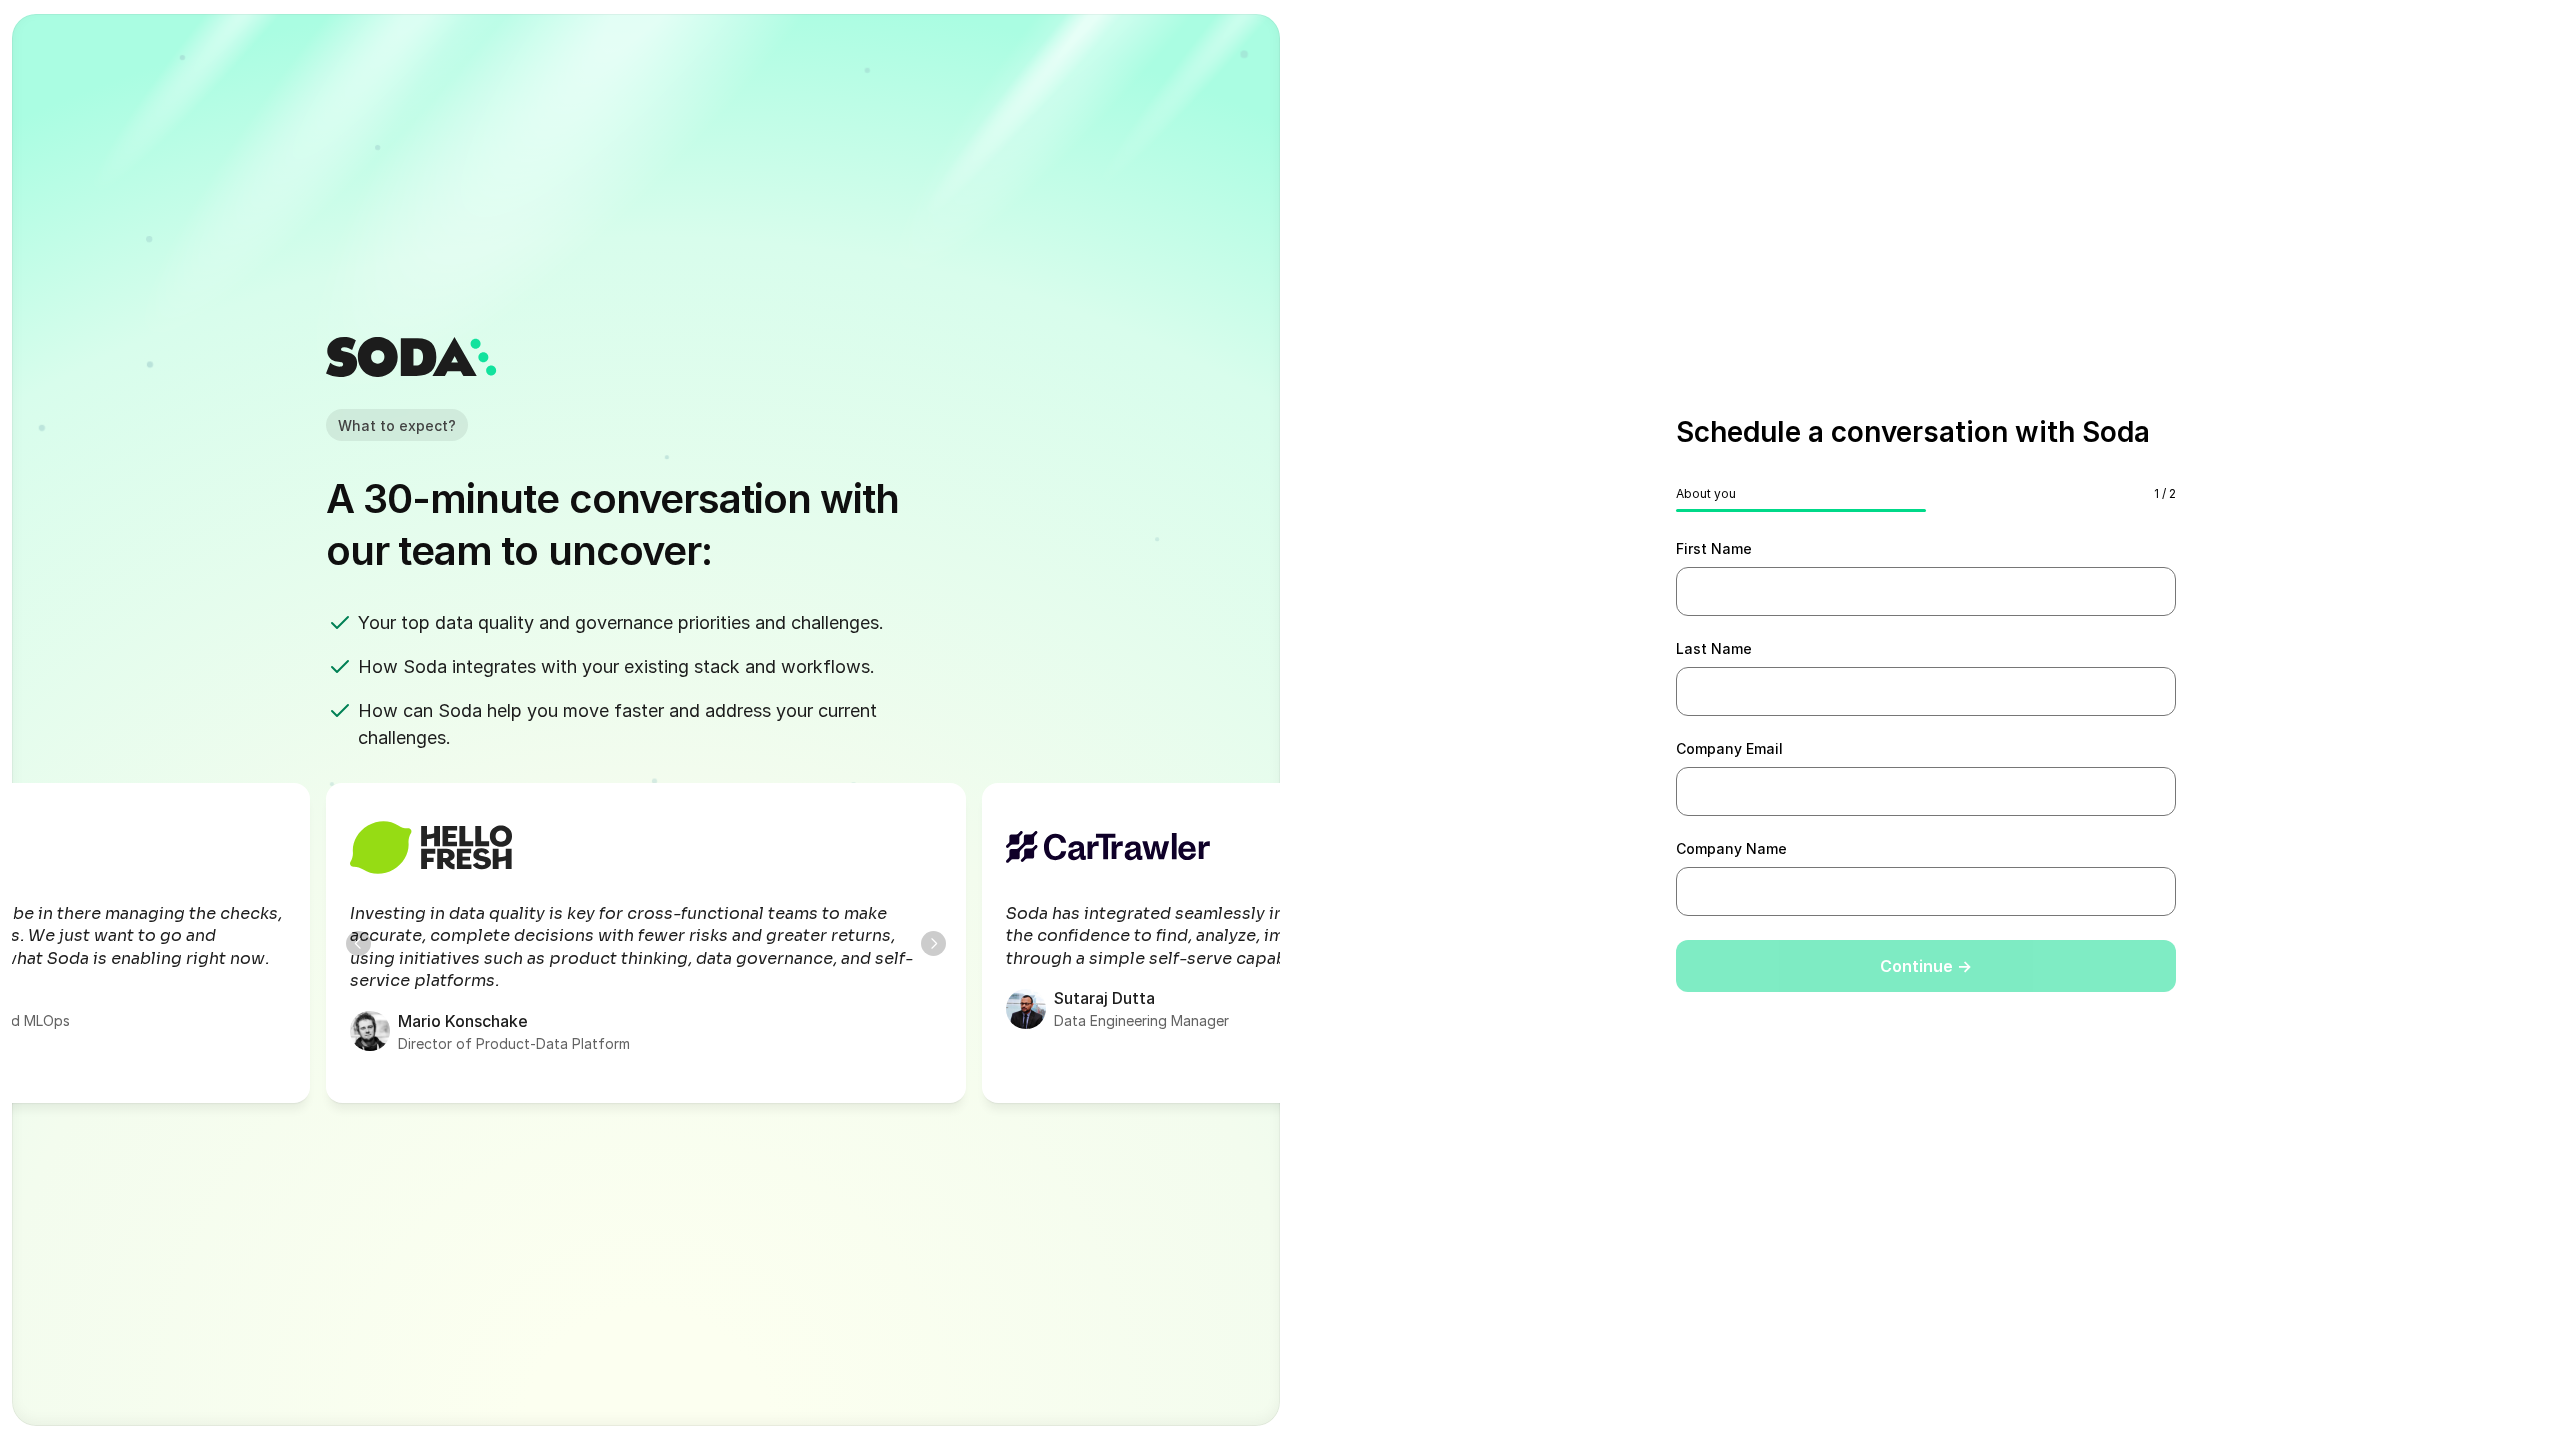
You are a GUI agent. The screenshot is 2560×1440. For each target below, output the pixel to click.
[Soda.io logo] (411, 357)
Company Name (1731, 848)
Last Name (1714, 648)
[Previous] (358, 943)
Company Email (1729, 748)
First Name (1714, 548)
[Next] (933, 943)
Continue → (1926, 966)
